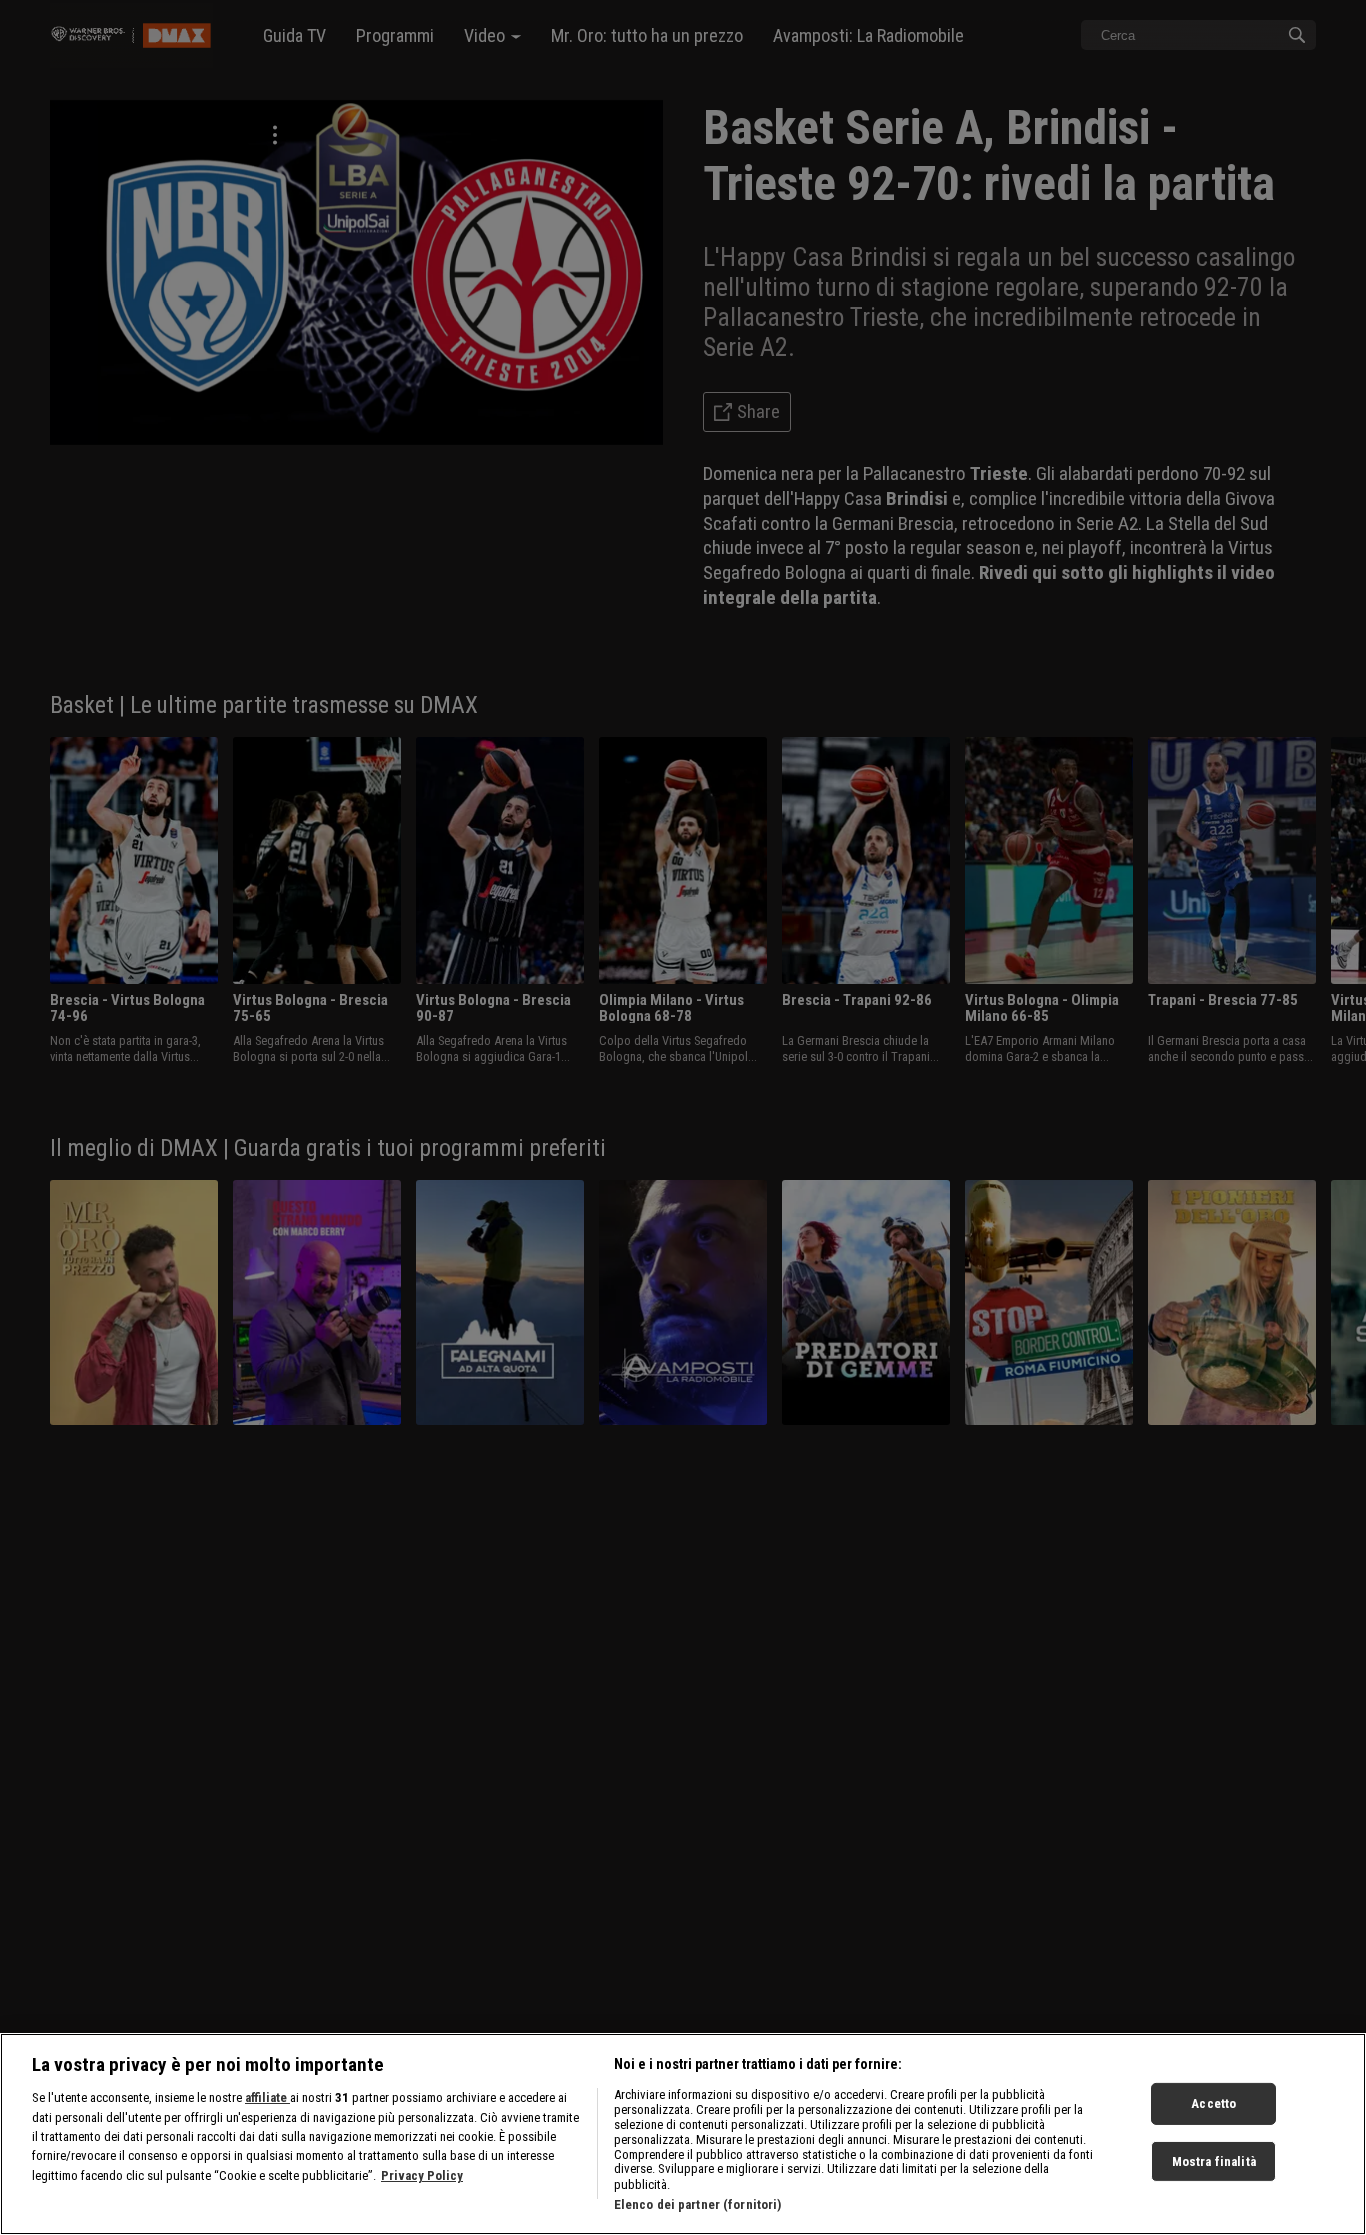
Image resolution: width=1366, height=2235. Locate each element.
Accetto (1213, 2103)
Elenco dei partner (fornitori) (698, 2204)
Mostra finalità (1214, 2161)
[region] (683, 2134)
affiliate (267, 2097)
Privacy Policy (422, 2175)
